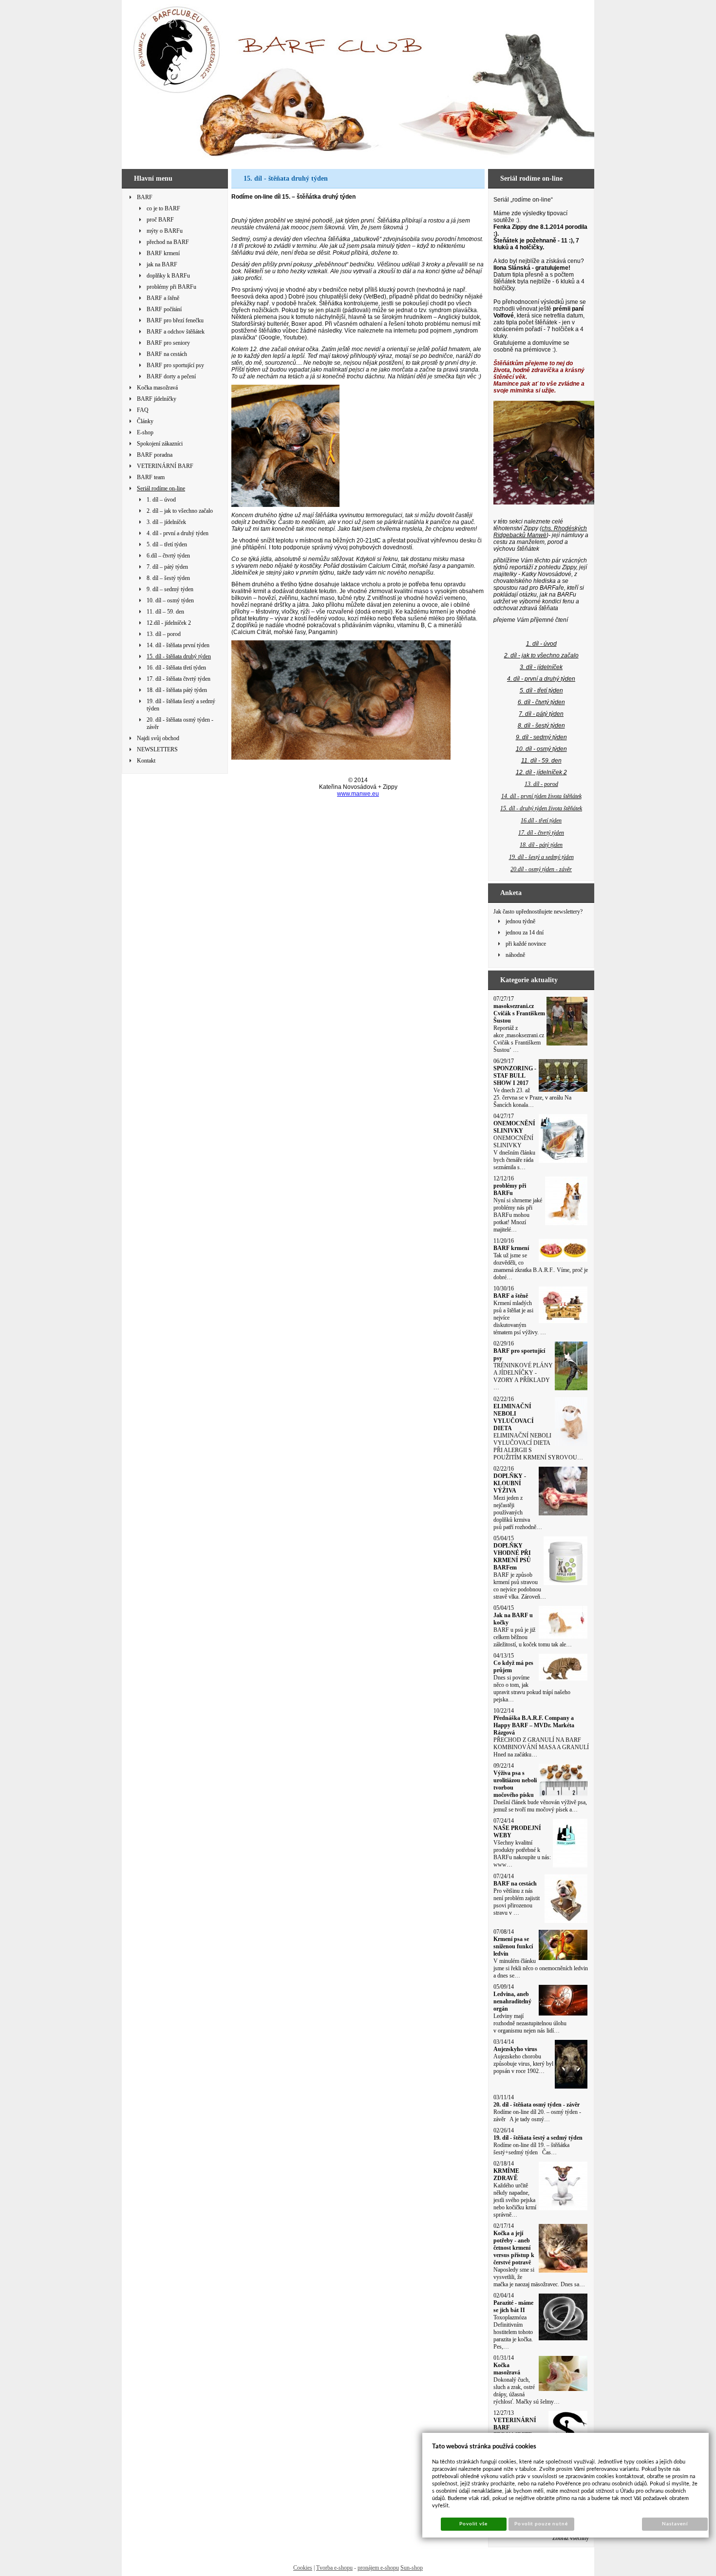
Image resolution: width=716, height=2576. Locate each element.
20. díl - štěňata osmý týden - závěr (537, 2105)
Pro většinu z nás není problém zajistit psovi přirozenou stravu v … (517, 1902)
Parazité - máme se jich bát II (513, 2306)
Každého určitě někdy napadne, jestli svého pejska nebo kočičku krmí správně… (515, 2200)
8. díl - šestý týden (541, 726)
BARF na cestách (515, 1884)
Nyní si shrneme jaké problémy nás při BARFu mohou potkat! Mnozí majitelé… (518, 1215)
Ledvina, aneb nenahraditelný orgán (512, 2001)
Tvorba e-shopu (334, 2568)
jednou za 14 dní (525, 933)
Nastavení (675, 2524)
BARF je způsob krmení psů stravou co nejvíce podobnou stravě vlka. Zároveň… (520, 1586)
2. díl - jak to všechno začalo (541, 655)
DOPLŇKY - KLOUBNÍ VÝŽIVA (510, 1483)
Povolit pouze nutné (541, 2524)
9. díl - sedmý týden (541, 737)
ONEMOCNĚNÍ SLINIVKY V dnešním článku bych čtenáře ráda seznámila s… (514, 1153)
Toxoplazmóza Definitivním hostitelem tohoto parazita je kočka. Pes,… (513, 2332)
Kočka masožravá (507, 2369)
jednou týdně (520, 921)
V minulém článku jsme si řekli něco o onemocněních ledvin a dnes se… (541, 1968)
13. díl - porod (541, 784)
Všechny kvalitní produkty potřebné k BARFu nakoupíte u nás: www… (522, 1854)
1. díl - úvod (541, 644)
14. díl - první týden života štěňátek (541, 796)
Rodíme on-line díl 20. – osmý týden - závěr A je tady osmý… (537, 2116)
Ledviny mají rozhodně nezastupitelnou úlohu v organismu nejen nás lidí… (530, 2023)
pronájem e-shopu (378, 2568)
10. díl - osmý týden (541, 749)
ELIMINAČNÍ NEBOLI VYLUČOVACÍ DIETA (514, 1417)
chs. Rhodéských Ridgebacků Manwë (540, 532)
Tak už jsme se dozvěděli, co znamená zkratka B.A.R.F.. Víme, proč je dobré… (541, 1266)
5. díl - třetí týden (541, 691)
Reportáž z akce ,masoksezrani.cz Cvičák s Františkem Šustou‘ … (519, 1039)
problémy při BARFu (510, 1189)
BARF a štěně (511, 1296)
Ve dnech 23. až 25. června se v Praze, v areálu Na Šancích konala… (532, 1098)
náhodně (515, 955)
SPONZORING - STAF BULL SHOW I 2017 (515, 1076)
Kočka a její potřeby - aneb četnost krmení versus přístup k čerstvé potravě (514, 2248)
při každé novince (526, 944)
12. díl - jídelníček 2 (541, 772)
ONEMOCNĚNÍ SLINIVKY (514, 1127)
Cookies (303, 2568)
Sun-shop (412, 2568)
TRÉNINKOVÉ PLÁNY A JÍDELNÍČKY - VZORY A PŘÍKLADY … (523, 1376)
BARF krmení (511, 1248)
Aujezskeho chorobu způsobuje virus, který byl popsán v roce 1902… (523, 2064)
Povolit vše (473, 2524)
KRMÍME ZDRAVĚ (506, 2175)
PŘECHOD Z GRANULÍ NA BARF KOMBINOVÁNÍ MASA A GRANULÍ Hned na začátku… (541, 1747)
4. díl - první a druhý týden (541, 679)
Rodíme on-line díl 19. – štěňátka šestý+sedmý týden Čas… (531, 2149)
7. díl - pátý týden (541, 714)
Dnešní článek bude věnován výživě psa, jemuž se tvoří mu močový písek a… (540, 1806)
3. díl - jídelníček (541, 667)
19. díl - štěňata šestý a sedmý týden (538, 2138)
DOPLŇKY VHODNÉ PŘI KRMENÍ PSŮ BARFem (512, 1557)
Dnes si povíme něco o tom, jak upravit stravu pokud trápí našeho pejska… (532, 1689)
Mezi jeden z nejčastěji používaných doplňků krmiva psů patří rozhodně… (518, 1512)
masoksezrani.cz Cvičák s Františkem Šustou (519, 1013)
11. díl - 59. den (541, 761)
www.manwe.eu (358, 794)
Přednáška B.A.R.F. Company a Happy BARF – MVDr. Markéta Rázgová (534, 1725)
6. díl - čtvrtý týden (541, 702)
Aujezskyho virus (515, 2049)
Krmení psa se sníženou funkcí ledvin (513, 1946)
